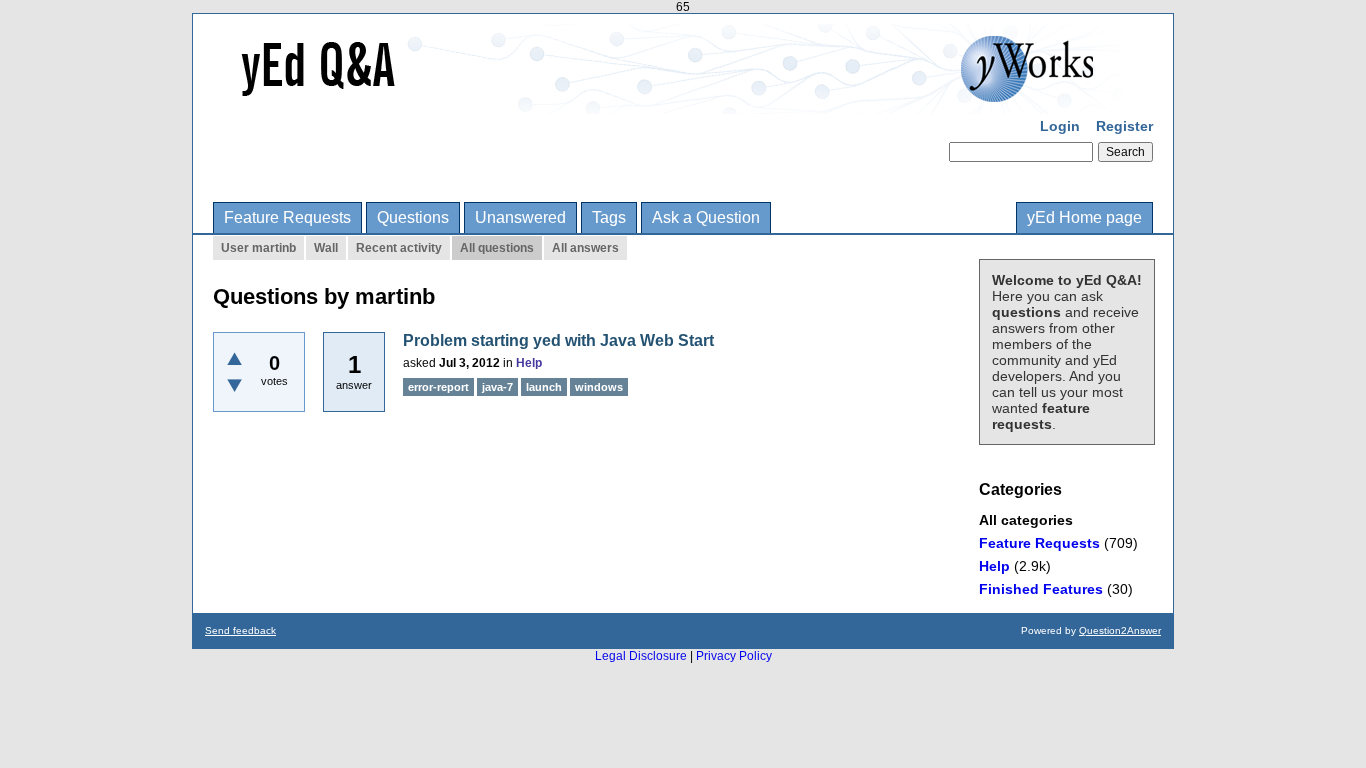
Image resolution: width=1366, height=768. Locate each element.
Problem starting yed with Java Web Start (558, 340)
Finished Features (1041, 589)
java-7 (497, 387)
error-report (438, 387)
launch (544, 387)
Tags (609, 217)
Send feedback (240, 630)
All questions (497, 248)
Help (994, 566)
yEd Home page (1084, 217)
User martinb (258, 248)
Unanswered (520, 217)
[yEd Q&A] (668, 100)
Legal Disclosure (641, 656)
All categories (1026, 520)
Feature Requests (287, 217)
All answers (585, 248)
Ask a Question (706, 217)
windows (599, 387)
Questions (413, 217)
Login (1060, 126)
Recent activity (399, 248)
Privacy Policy (734, 656)
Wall (326, 248)
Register (1124, 126)
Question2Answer (1120, 630)
